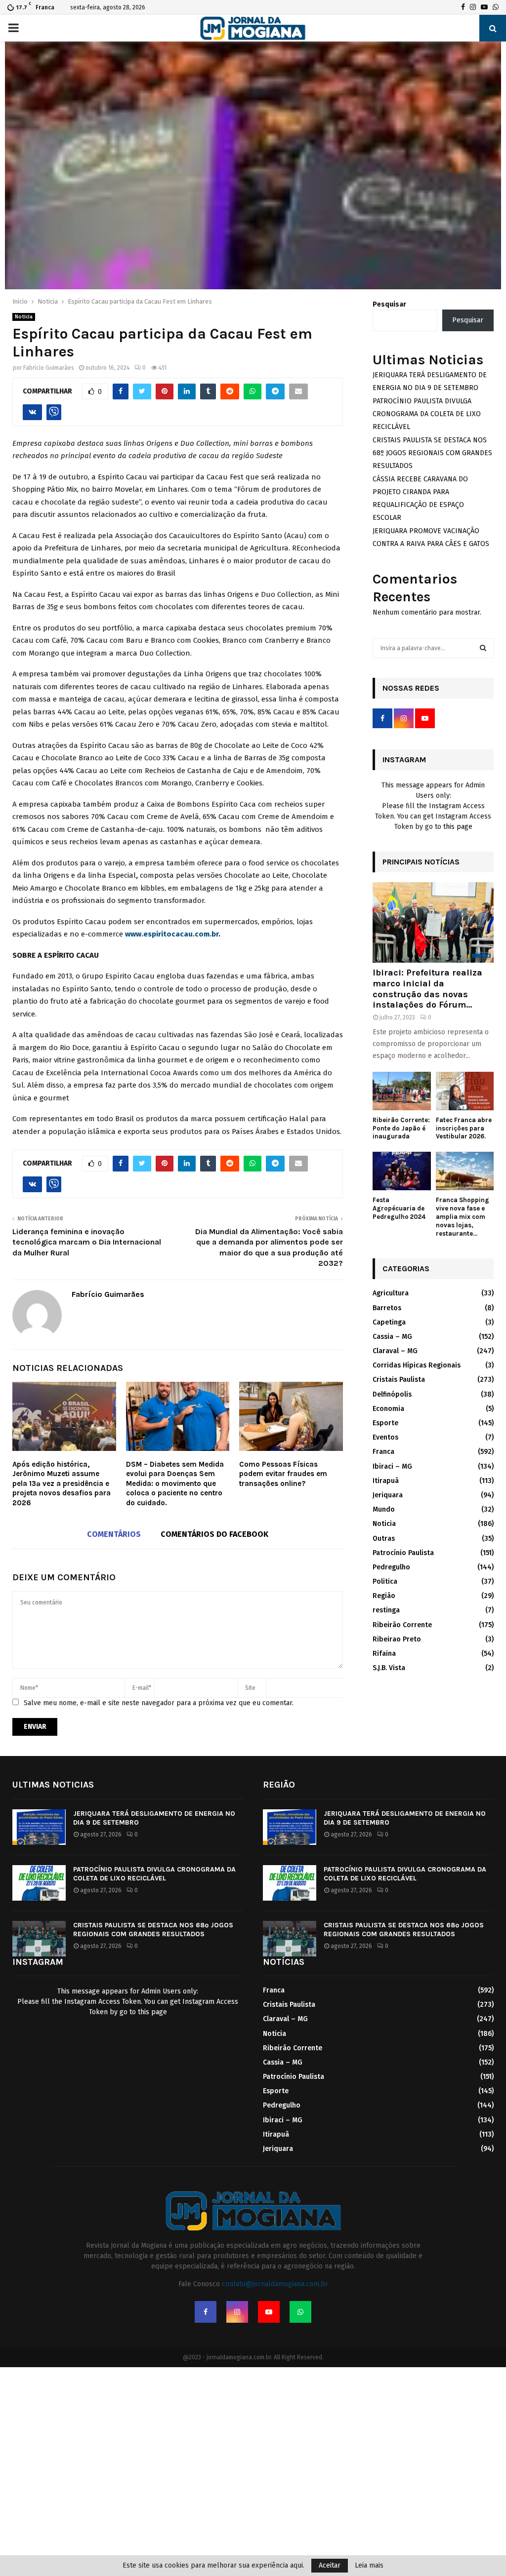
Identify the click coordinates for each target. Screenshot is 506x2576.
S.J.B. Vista (389, 1668)
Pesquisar (389, 304)
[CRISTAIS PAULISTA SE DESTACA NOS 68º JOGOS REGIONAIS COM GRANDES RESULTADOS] (39, 1939)
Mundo (384, 1509)
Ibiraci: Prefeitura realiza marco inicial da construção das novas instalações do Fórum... (427, 989)
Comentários (114, 1534)
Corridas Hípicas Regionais (417, 1365)
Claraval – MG (395, 1351)
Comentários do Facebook (214, 1534)
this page (458, 827)
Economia (388, 1409)
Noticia (24, 317)
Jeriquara (388, 1495)
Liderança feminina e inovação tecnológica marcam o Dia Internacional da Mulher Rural (87, 1242)
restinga (386, 1610)
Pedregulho (391, 1567)
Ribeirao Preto (397, 1639)
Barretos (387, 1308)
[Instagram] (237, 2312)
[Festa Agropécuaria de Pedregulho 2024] (402, 1171)
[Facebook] (206, 2312)
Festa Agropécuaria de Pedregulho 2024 (399, 1208)
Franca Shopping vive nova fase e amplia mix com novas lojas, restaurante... (463, 1216)
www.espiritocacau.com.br (172, 934)
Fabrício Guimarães (49, 368)
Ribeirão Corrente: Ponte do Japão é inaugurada (401, 1128)
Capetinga (389, 1322)
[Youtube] (269, 2312)
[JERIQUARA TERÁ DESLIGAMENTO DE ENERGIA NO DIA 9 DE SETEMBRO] (39, 1827)
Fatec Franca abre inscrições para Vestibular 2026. (464, 1128)
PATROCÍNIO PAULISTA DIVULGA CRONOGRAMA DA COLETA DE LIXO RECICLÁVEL (427, 414)
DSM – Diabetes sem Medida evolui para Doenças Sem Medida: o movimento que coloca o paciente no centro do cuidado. (175, 1483)
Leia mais (369, 2566)
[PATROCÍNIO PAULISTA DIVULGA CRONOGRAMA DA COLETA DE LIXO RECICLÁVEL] (39, 1883)
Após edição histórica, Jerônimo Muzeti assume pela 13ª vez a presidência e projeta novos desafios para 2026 (62, 1483)
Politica (385, 1581)
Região (384, 1596)
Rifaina (384, 1654)
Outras (384, 1539)
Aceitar (330, 2565)
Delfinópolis (392, 1394)
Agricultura (391, 1293)
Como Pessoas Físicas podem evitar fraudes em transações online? (283, 1474)
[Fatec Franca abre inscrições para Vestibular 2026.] (465, 1091)
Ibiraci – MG (392, 1466)
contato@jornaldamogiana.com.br (275, 2284)
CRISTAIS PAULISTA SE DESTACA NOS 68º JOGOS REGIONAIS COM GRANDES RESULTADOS (432, 453)
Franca (383, 1452)
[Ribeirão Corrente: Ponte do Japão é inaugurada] (402, 1091)
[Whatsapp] (300, 2312)
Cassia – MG (392, 1337)
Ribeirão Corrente (402, 1625)
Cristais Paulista (399, 1380)
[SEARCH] (483, 648)
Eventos (385, 1437)
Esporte (385, 1423)
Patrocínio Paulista (403, 1553)
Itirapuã (386, 1481)
